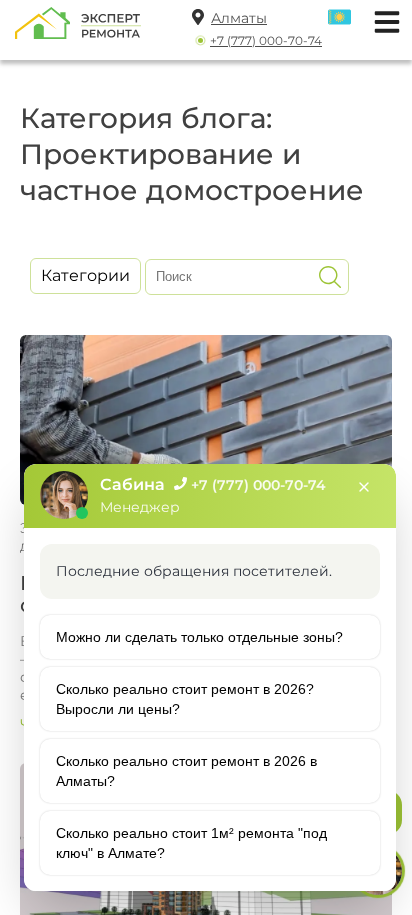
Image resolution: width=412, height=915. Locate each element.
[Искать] (330, 277)
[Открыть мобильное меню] (382, 19)
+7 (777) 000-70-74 (266, 40)
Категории (85, 275)
